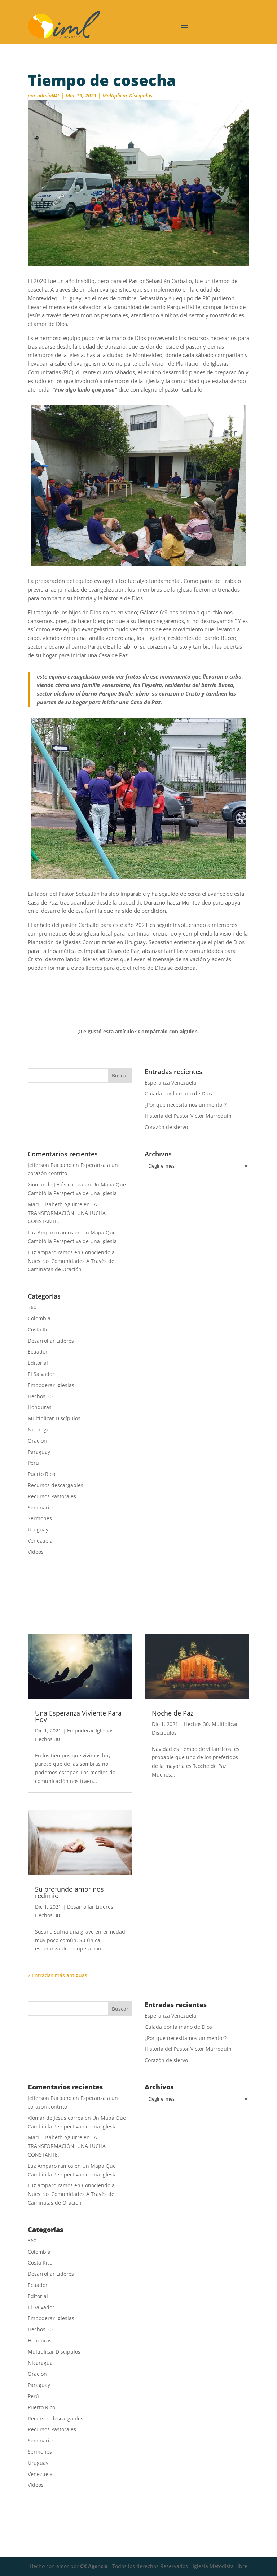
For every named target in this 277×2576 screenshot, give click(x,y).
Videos (36, 1552)
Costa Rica (40, 1330)
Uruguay (38, 1529)
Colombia (39, 1318)
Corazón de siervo (166, 1127)
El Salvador (41, 1374)
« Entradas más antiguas (58, 1975)
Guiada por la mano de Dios (178, 1093)
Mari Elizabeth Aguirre (55, 1204)
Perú (33, 1463)
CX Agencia (94, 2566)
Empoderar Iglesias (51, 1385)
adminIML (49, 95)
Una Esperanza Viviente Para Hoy (78, 1716)
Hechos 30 (40, 1396)
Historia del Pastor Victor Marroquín (188, 1116)
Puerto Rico (41, 1474)
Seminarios (41, 1507)
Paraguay (39, 1452)
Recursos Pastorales (52, 1496)
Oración (37, 1441)
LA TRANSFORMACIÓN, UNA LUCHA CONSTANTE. (67, 1213)
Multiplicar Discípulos (127, 95)
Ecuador (38, 1352)
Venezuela (40, 1541)
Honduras (40, 1407)
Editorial (38, 1363)
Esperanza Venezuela (170, 1083)
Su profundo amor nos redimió (69, 1892)
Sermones (40, 1518)
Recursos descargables (56, 1485)
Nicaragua (40, 1429)
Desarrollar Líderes (51, 1341)
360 (32, 1307)
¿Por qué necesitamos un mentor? (186, 1105)
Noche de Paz (173, 1713)
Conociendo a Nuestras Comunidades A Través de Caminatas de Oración (71, 1261)
